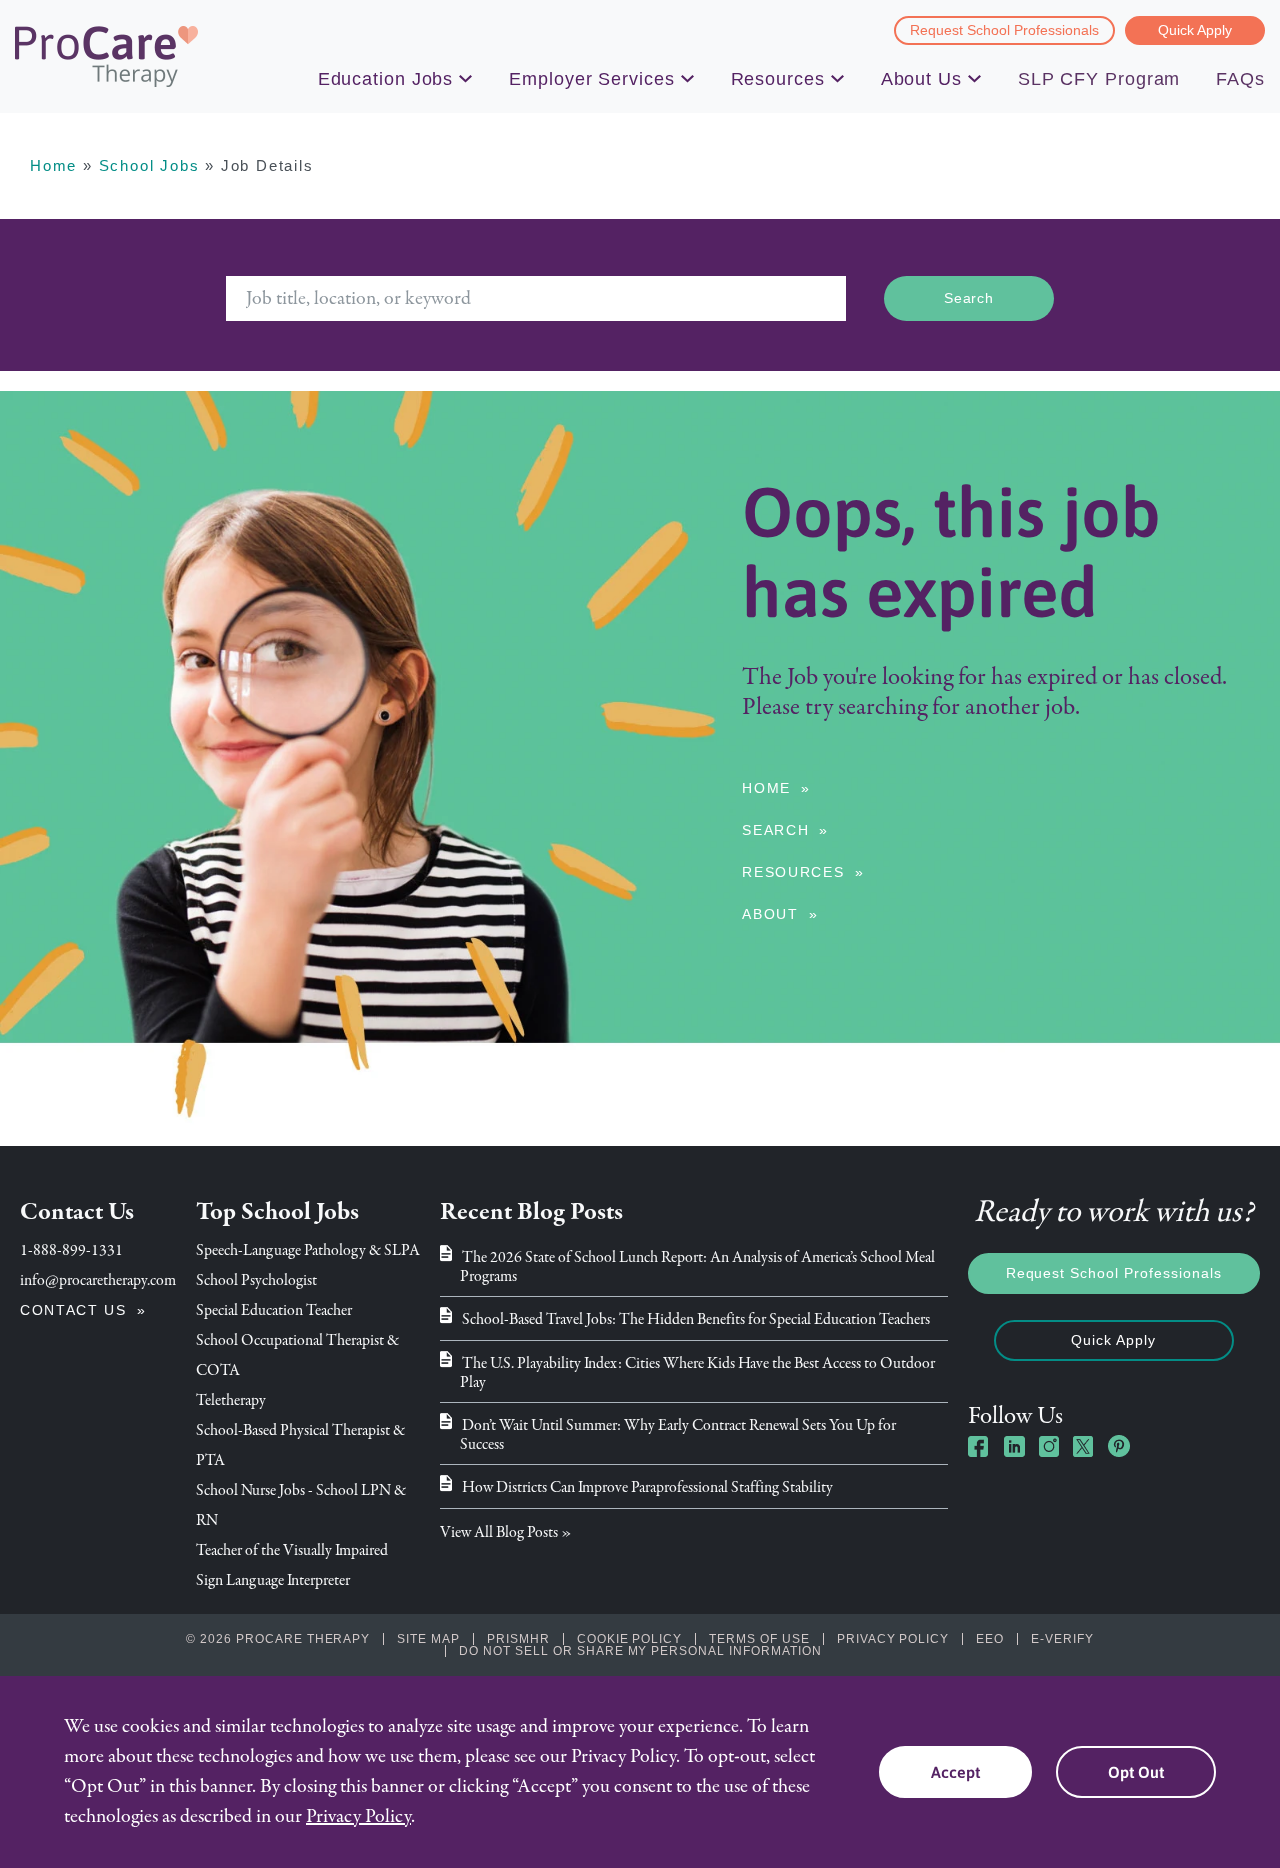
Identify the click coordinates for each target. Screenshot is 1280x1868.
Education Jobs (386, 79)
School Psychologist (256, 1280)
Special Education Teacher (274, 1310)
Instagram (1049, 1446)
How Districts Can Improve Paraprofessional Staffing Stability (647, 1487)
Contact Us (73, 1310)
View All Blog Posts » (506, 1532)
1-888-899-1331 (71, 1250)
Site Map (428, 1639)
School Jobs (149, 165)
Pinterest (1119, 1446)
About (770, 914)
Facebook (979, 1446)
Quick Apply (1195, 30)
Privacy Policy (893, 1639)
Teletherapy (231, 1400)
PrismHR (518, 1639)
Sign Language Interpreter (273, 1580)
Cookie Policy (629, 1639)
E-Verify (1062, 1639)
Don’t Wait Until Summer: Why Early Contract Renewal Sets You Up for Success (678, 1434)
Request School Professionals (1004, 30)
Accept (955, 1772)
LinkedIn (1014, 1446)
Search (775, 830)
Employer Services (591, 79)
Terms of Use (759, 1639)
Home (53, 165)
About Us (921, 79)
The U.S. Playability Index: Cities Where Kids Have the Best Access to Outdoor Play (697, 1372)
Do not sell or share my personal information (640, 1651)
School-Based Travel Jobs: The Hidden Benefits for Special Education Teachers (696, 1319)
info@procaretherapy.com (98, 1280)
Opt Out (1136, 1772)
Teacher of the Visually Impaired (292, 1550)
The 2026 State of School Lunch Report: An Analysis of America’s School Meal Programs (697, 1266)
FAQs (1240, 79)
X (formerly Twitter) (1084, 1448)
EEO (990, 1639)
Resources (778, 79)
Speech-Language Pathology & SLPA (308, 1250)
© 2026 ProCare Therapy (278, 1639)
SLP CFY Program (1099, 79)
